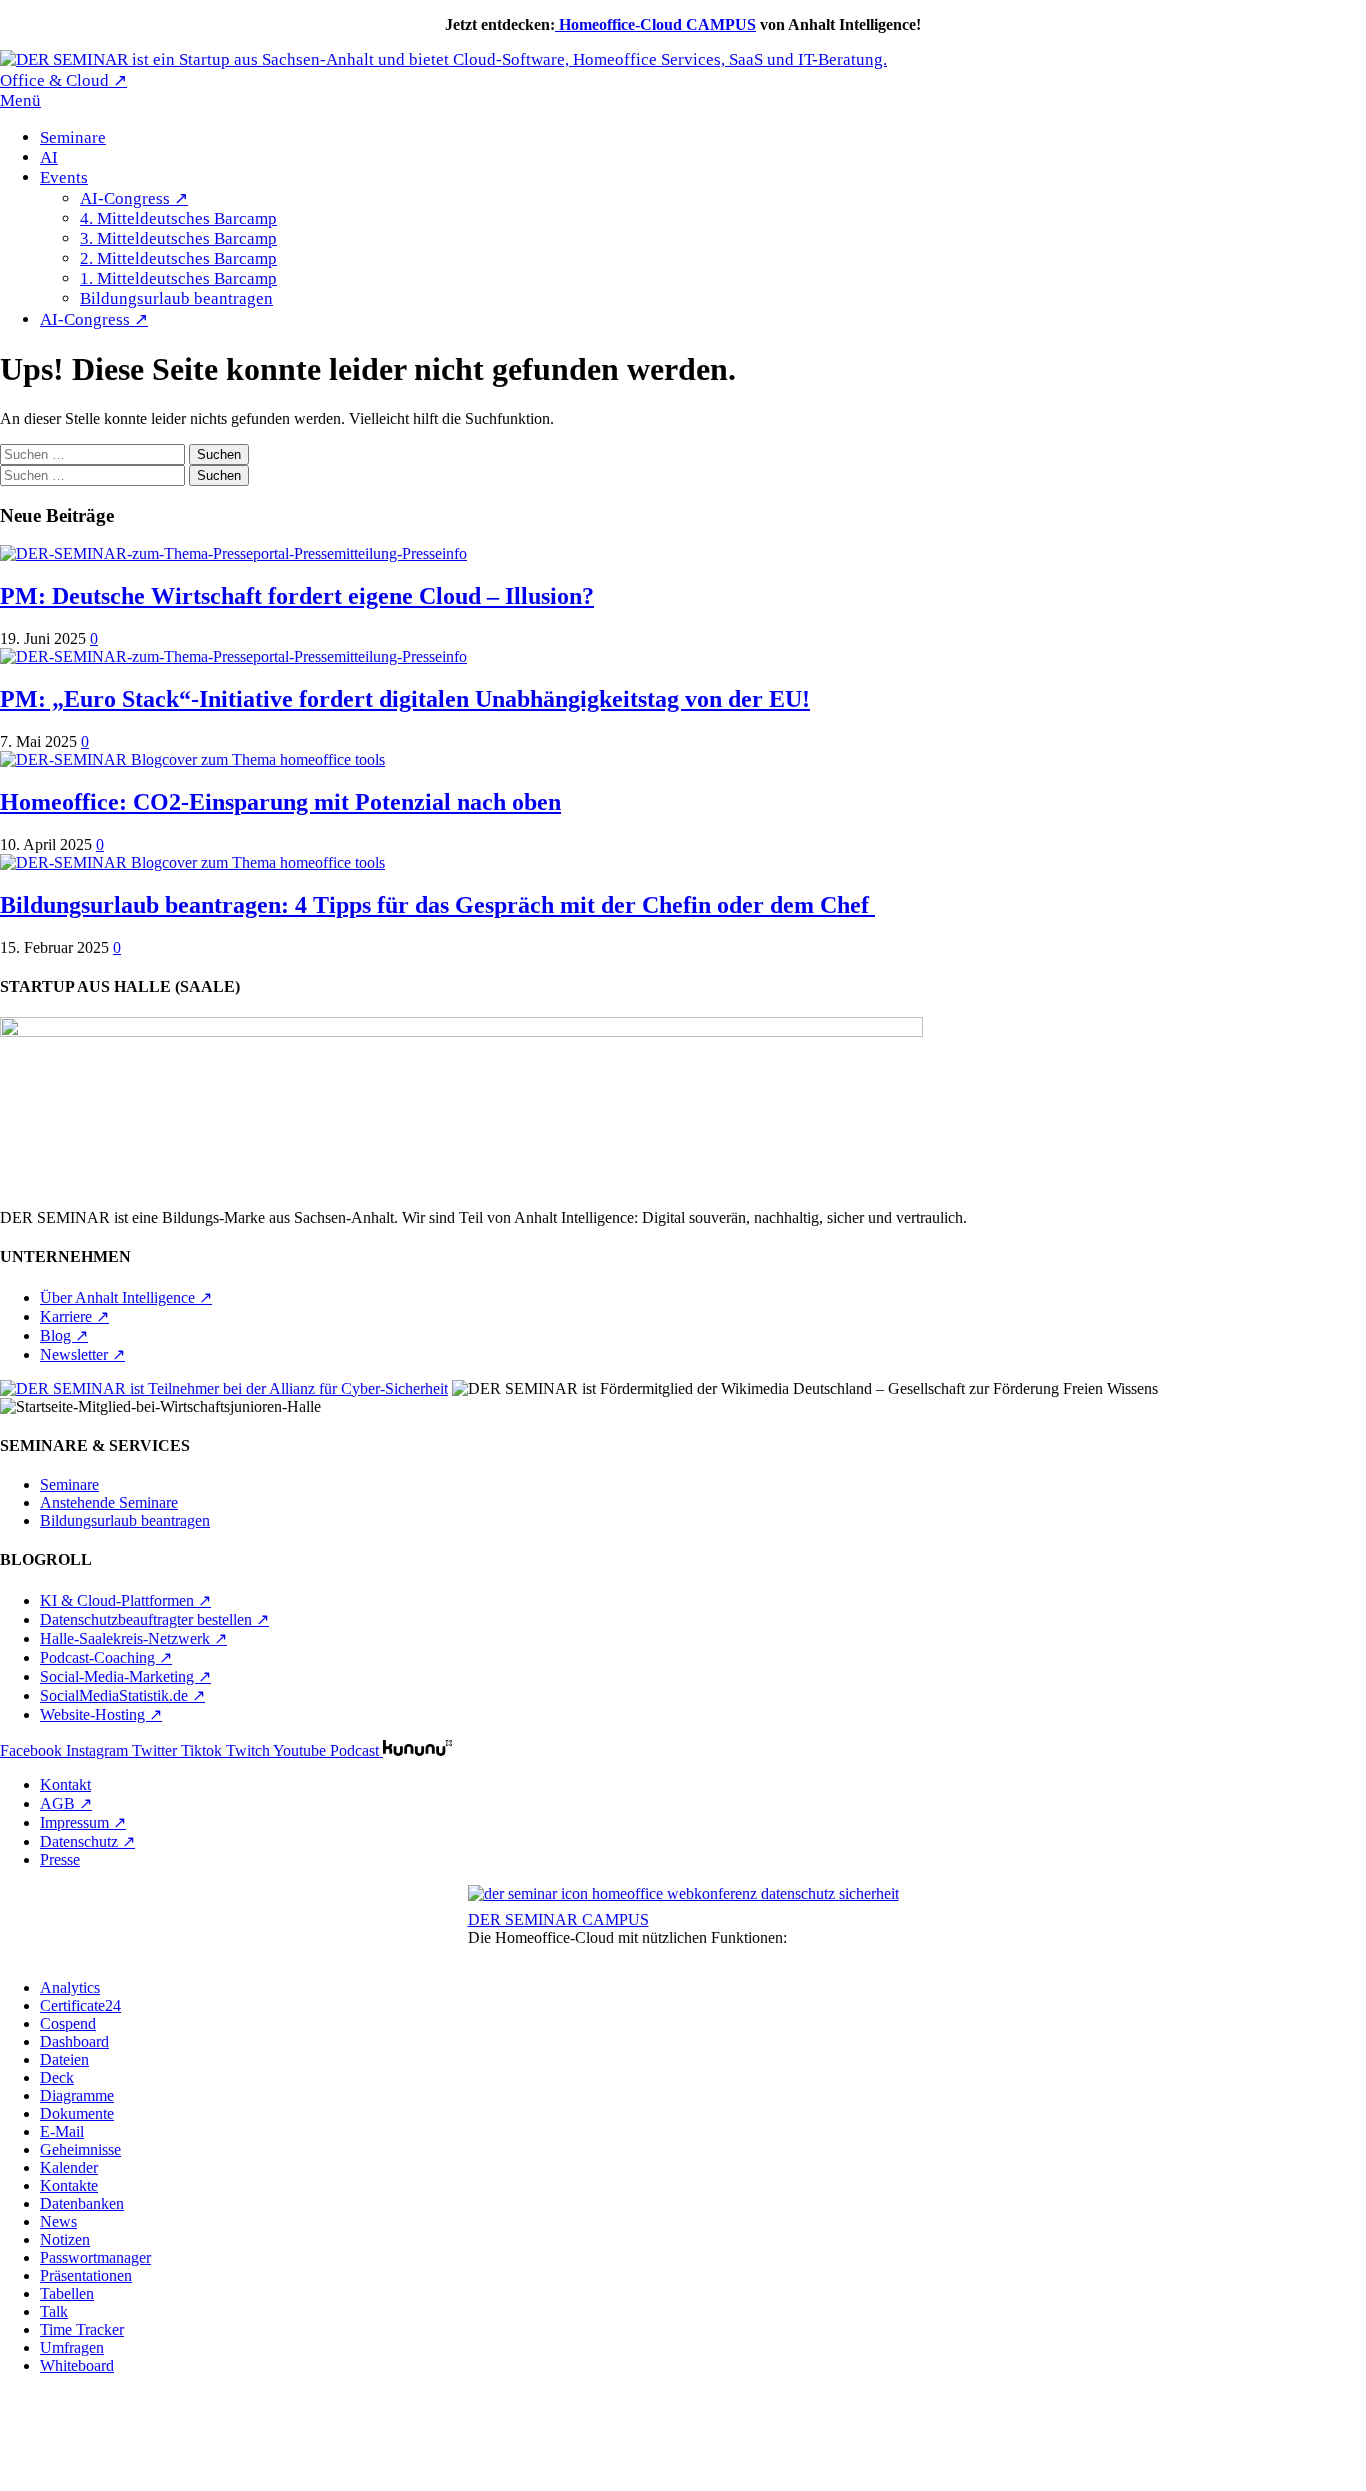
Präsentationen (86, 2275)
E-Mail (62, 2131)
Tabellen (67, 2293)
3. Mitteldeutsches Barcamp (178, 238)
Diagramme (77, 2095)
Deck (57, 2077)
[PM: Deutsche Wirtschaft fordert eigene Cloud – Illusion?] (233, 553)
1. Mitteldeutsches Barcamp (178, 278)
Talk (54, 2311)
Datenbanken (82, 2203)
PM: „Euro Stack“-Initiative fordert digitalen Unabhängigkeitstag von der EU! (405, 699)
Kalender (69, 2167)
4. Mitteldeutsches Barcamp (178, 218)
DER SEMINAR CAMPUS (558, 1919)
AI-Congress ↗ (134, 198)
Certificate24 (80, 2005)
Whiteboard (77, 2365)
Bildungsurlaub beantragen (176, 298)
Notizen (65, 2239)
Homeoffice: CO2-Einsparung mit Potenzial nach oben (280, 802)
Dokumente (77, 2113)
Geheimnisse (80, 2149)
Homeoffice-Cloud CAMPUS (655, 24)
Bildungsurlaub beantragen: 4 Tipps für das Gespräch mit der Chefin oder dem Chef (437, 905)
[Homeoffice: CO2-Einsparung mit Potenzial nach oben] (192, 759)
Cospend (68, 2023)
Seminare (73, 137)
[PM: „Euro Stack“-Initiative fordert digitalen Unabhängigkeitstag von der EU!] (233, 656)
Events (64, 177)
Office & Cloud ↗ (63, 80)
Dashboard (74, 2041)
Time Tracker (82, 2329)
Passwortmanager (95, 2257)
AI (49, 157)
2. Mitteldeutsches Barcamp (178, 258)
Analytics (70, 1987)
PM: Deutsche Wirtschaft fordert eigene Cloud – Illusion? (297, 596)
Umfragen (72, 2347)
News (58, 2221)
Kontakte (69, 2185)
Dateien (64, 2059)
